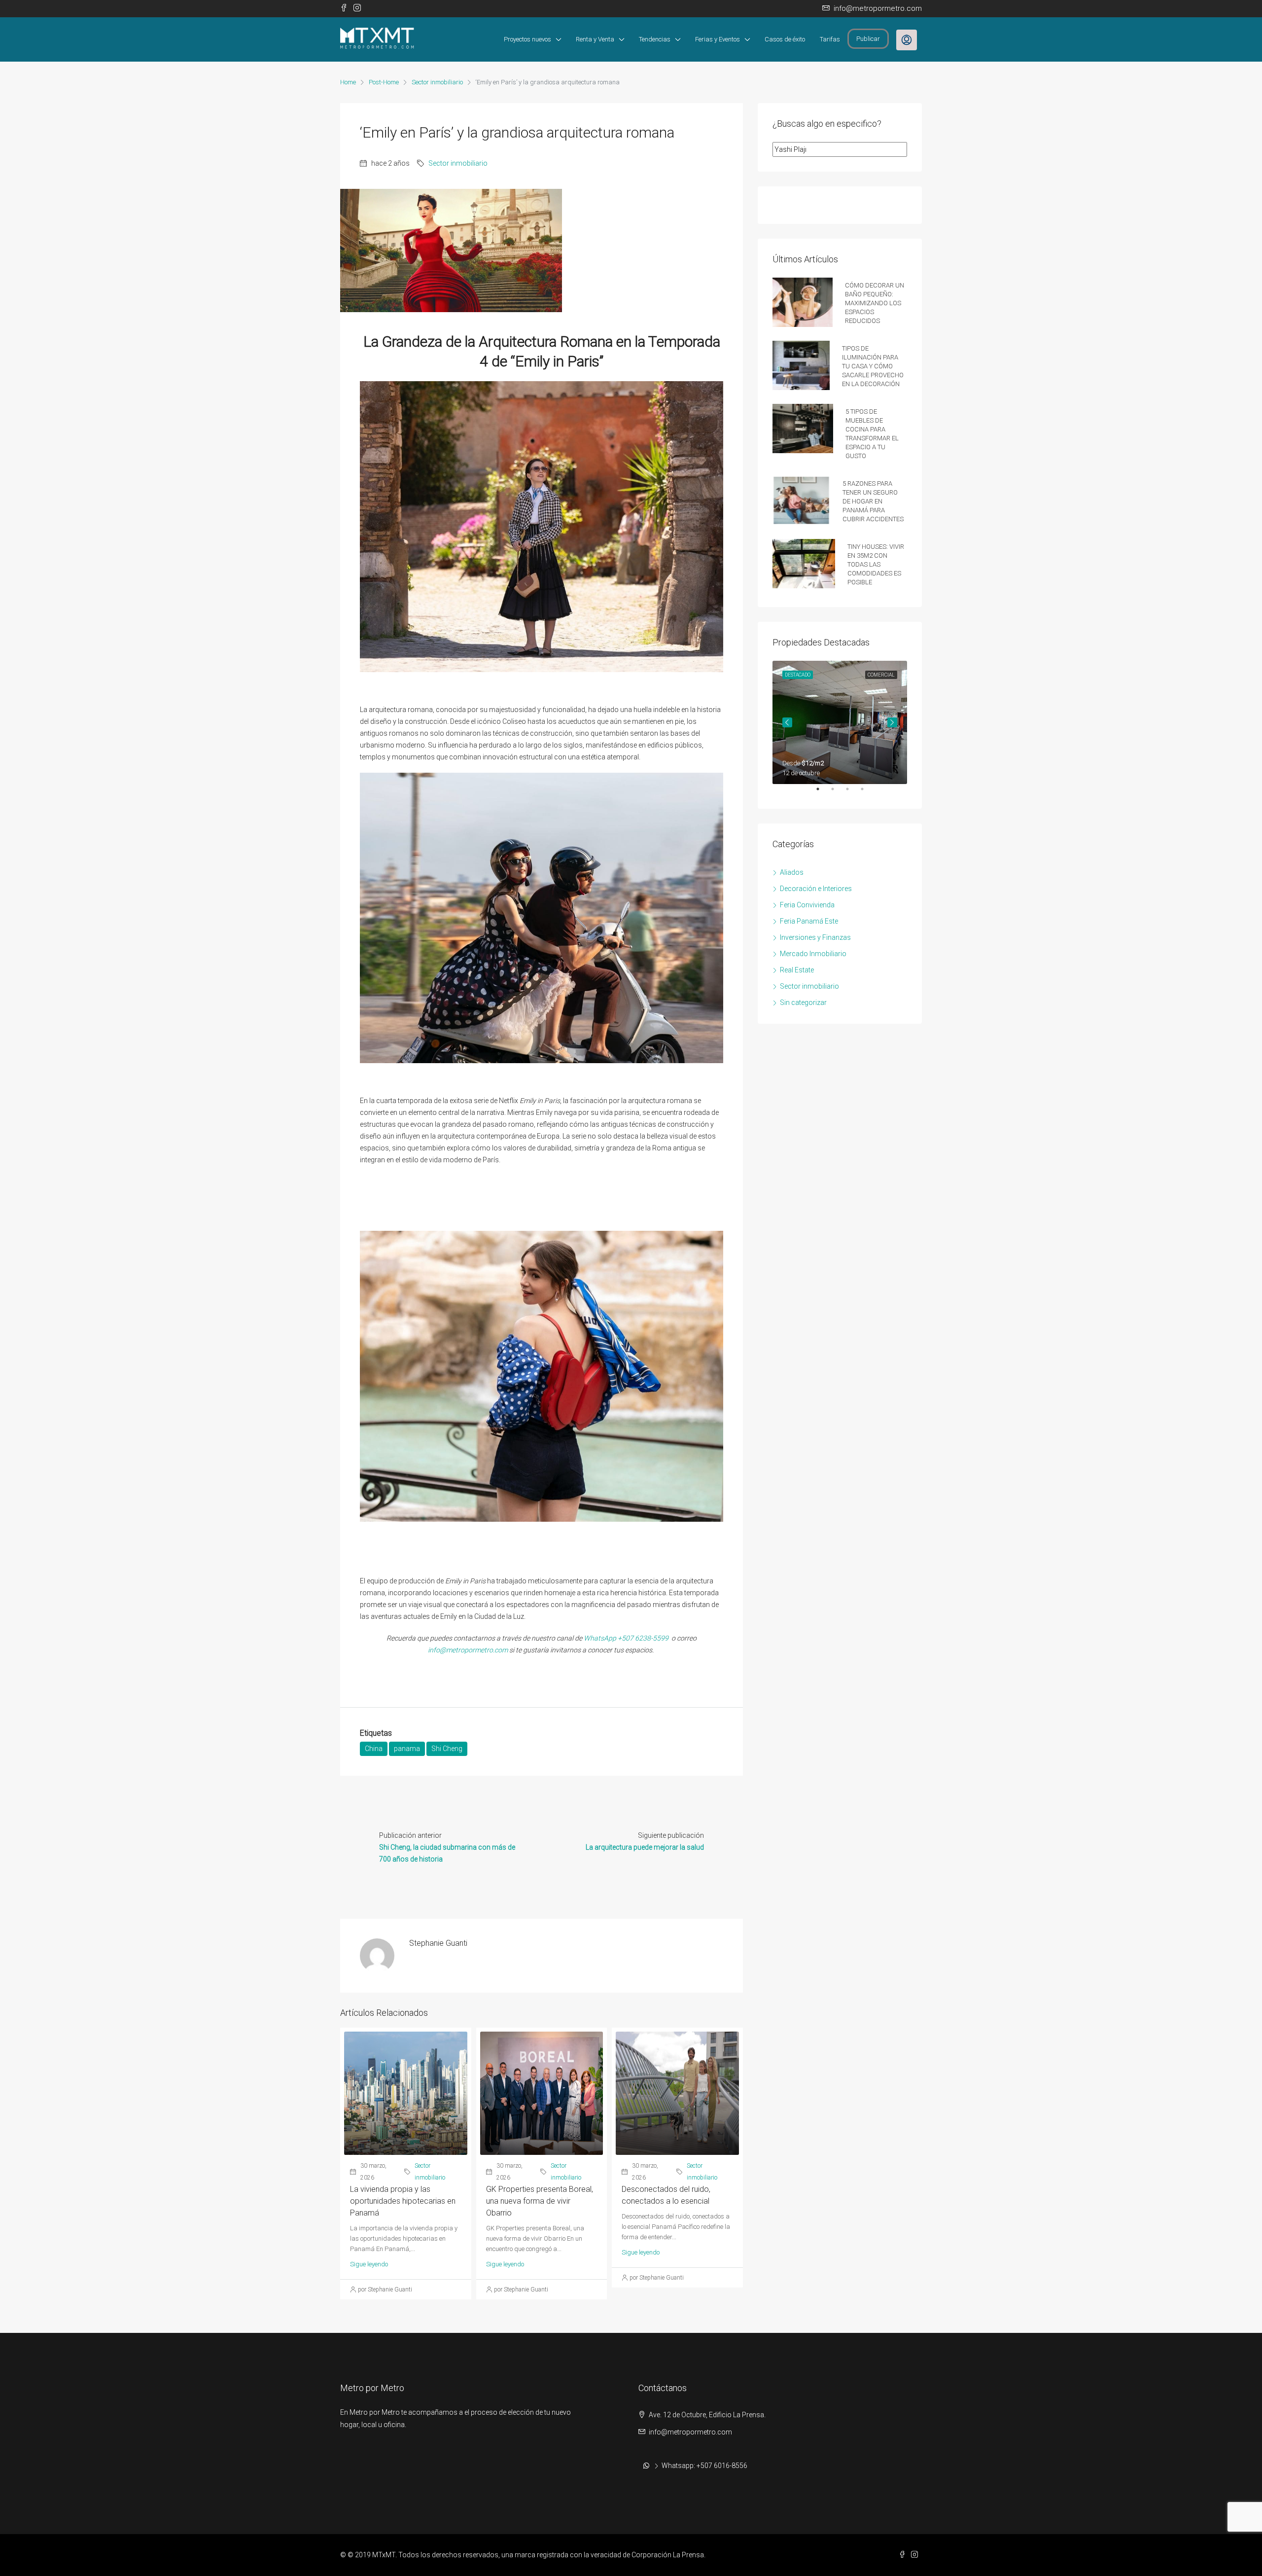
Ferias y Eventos (718, 39)
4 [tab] (867, 793)
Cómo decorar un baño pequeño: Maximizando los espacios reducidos (875, 302)
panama (407, 1749)
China (374, 1749)
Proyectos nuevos (527, 39)
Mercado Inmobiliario (813, 954)
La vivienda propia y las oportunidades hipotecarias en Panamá (403, 2201)
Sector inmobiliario (437, 82)
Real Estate (797, 970)
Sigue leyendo (369, 2264)
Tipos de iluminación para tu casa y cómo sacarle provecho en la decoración (873, 365)
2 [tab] (838, 793)
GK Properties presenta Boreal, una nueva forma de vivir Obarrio (540, 2201)
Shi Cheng (447, 1749)
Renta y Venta (595, 39)
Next (892, 722)
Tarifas (830, 39)
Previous (787, 722)
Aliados (792, 872)
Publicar (868, 39)
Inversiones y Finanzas (815, 937)
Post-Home (384, 82)
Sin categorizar (803, 1002)
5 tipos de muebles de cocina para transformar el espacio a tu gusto (872, 433)
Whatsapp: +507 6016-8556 (704, 2466)
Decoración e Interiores (816, 889)
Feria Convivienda (807, 905)
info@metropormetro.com (468, 1650)
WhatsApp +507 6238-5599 (626, 1638)
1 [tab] (823, 793)
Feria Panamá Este (809, 921)
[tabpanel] (840, 722)
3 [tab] (852, 793)
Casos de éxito (785, 39)
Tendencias (655, 39)
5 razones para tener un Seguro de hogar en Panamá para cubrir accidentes (873, 500)
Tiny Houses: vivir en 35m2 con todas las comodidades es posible (876, 563)
